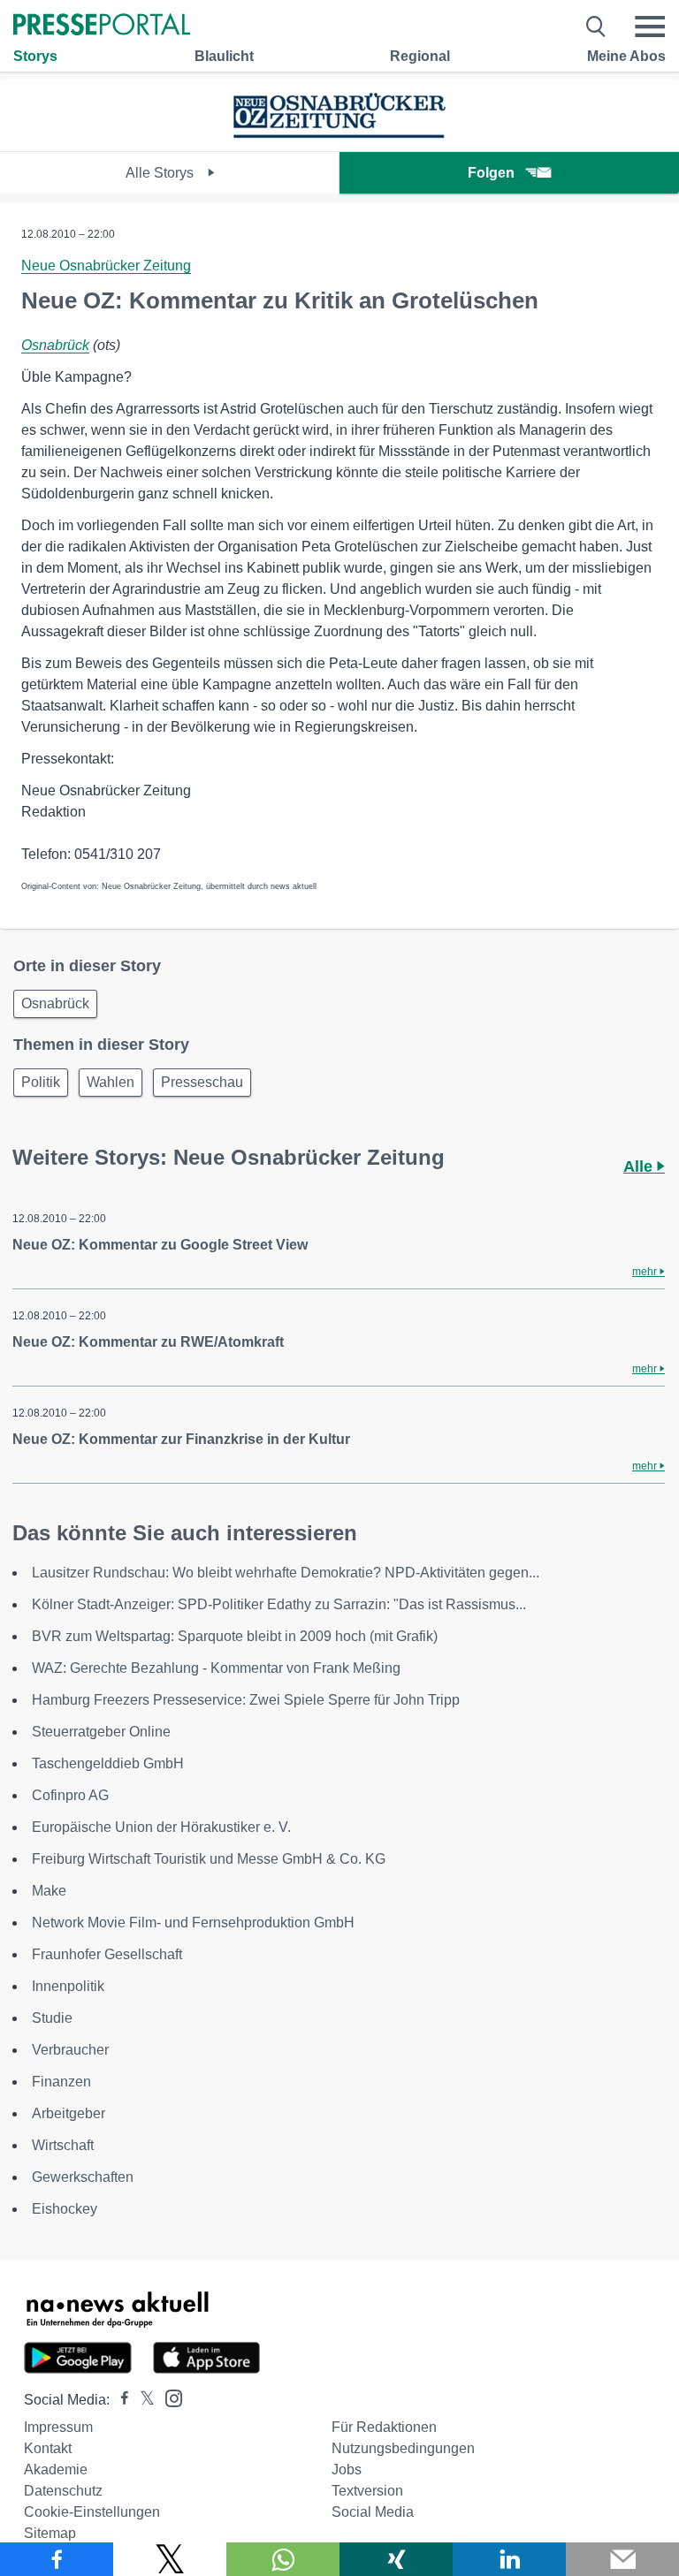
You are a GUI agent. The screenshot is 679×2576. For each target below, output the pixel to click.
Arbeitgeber (69, 2113)
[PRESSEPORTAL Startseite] (102, 26)
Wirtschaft (63, 2145)
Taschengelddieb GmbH (108, 1763)
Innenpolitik (68, 1986)
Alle (640, 1166)
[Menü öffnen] (650, 27)
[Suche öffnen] (596, 27)
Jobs (347, 2470)
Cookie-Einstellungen (92, 2512)
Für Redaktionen (384, 2427)
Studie (52, 2018)
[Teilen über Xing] (396, 2559)
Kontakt (48, 2448)
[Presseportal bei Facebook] (119, 2400)
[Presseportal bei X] (142, 2400)
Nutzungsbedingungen (403, 2448)
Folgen (491, 173)
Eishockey (65, 2209)
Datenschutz (63, 2491)
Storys (35, 56)
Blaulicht (224, 56)
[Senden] (622, 2559)
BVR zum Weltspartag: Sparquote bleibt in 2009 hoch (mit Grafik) (235, 1636)
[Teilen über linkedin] (509, 2559)
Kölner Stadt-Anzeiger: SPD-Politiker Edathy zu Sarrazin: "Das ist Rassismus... (279, 1604)
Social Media (373, 2512)
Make (49, 1891)
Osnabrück (55, 345)
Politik (41, 1082)
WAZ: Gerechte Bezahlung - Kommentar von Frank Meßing (216, 1668)
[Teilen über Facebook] (57, 2559)
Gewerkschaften (83, 2177)
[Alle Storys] (339, 136)
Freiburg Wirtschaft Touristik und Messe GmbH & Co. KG (209, 1859)
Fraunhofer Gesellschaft (107, 1954)
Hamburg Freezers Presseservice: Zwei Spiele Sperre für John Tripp (246, 1700)
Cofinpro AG (70, 1795)
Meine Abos (626, 56)
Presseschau (202, 1082)
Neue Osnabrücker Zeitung (106, 266)
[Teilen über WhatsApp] (283, 2559)
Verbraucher (70, 2050)
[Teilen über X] (170, 2559)
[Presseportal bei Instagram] (168, 2397)
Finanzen (61, 2082)
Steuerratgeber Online (101, 1732)
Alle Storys (161, 173)
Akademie (56, 2470)
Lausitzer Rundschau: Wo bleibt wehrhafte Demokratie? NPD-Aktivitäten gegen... (286, 1573)
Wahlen (111, 1082)
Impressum (58, 2427)
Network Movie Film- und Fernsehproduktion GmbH (193, 1923)
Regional (420, 56)
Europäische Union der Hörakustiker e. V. (161, 1827)
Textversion (367, 2491)
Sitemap (50, 2533)
